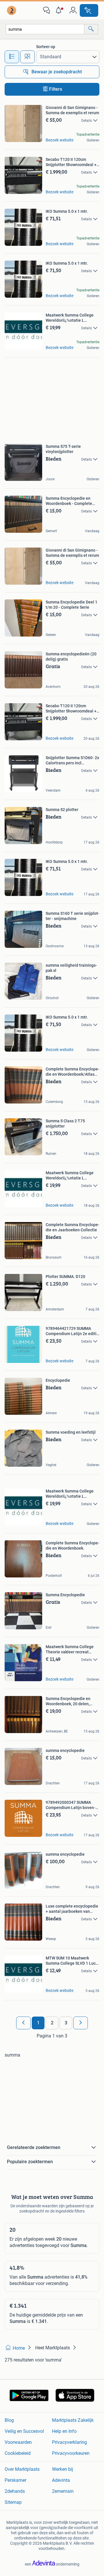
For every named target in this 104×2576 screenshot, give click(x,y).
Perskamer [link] (15, 2480)
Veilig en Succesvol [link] (24, 2431)
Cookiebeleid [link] (18, 2453)
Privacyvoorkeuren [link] (71, 2453)
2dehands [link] (15, 2491)
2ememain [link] (63, 2491)
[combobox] (45, 29)
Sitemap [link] (13, 2502)
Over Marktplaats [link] (22, 2469)
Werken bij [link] (63, 2469)
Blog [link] (9, 2420)
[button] (60, 10)
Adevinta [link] (61, 2480)
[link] (12, 10)
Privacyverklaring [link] (69, 2442)
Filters (56, 89)
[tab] (12, 57)
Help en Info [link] (64, 2431)
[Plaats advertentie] (89, 10)
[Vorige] (23, 2023)
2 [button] (52, 2023)
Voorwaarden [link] (18, 2442)
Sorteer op (46, 47)
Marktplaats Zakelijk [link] (73, 2420)
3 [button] (66, 2023)
